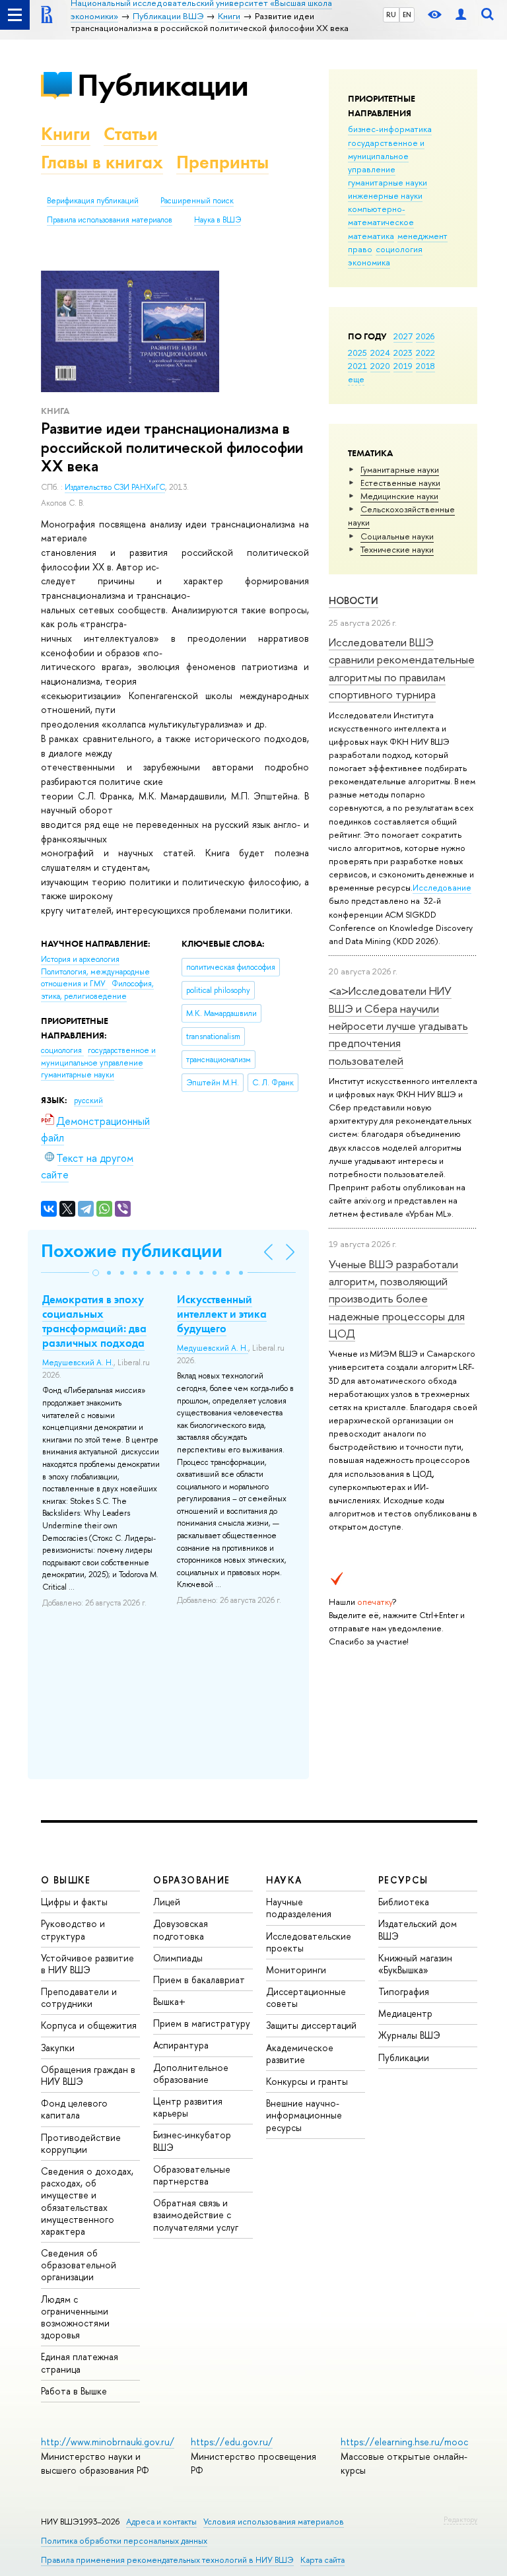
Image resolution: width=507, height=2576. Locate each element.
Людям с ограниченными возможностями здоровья (75, 2317)
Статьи (131, 134)
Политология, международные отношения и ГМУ (95, 978)
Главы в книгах (102, 162)
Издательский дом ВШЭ (418, 1929)
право (360, 249)
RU (391, 15)
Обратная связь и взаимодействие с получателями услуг (196, 2215)
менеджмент (422, 236)
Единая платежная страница (80, 2362)
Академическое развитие (300, 2053)
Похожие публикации (132, 1251)
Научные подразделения (299, 1908)
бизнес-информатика (390, 129)
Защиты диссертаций (311, 2025)
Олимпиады (178, 1958)
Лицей (167, 1902)
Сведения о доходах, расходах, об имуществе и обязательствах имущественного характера (87, 2201)
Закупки (58, 2048)
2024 (380, 353)
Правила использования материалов (110, 220)
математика (371, 236)
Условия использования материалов (274, 2522)
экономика (369, 262)
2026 (425, 336)
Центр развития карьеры (188, 2107)
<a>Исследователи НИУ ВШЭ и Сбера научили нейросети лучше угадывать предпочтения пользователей (398, 1025)
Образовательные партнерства (192, 2175)
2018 (425, 366)
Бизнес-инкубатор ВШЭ (192, 2141)
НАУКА (284, 1880)
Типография (404, 1991)
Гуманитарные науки (400, 469)
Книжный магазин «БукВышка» (415, 1964)
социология (399, 249)
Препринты (222, 162)
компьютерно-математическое (381, 215)
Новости (354, 600)
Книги (66, 134)
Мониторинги (296, 1970)
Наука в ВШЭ (218, 220)
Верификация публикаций (93, 201)
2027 (403, 336)
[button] (96, 1273)
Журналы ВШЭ (409, 2035)
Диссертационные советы (306, 1997)
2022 (425, 353)
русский (88, 1101)
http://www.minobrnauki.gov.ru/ (108, 2442)
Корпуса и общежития (89, 2025)
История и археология (80, 959)
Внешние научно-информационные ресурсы (304, 2115)
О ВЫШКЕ (66, 1880)
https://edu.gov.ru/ (232, 2442)
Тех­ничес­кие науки (397, 549)
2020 (380, 366)
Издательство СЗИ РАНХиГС (115, 487)
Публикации (163, 85)
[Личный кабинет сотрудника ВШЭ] (461, 15)
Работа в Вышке (74, 2391)
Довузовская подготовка (181, 1929)
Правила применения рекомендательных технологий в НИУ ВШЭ (167, 2560)
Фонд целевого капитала (74, 2109)
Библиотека (404, 1902)
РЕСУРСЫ (403, 1880)
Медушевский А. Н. (78, 1363)
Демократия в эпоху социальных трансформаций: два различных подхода (94, 1321)
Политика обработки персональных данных (124, 2541)
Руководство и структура (73, 1929)
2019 (403, 366)
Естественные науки (400, 483)
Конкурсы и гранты (307, 2081)
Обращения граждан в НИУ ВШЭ (88, 2075)
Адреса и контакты (161, 2522)
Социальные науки (397, 536)
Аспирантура (181, 2045)
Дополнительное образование (191, 2073)
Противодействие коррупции (81, 2143)
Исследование (442, 887)
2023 (403, 353)
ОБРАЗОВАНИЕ (191, 1880)
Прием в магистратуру (202, 2023)
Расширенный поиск (197, 201)
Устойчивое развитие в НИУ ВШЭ (87, 1964)
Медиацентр (405, 2013)
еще (356, 379)
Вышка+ (169, 2001)
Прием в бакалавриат (199, 1980)
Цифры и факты (74, 1902)
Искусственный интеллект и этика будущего (222, 1314)
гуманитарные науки (388, 182)
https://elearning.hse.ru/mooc (404, 2442)
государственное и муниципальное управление (386, 156)
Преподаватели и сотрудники (79, 1997)
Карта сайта (322, 2560)
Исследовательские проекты (309, 1942)
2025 (357, 353)
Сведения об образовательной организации (79, 2265)
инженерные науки (385, 195)
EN (407, 15)
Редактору (460, 2519)
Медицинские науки (399, 496)
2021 (357, 366)
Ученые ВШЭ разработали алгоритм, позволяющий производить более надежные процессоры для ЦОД (397, 1299)
